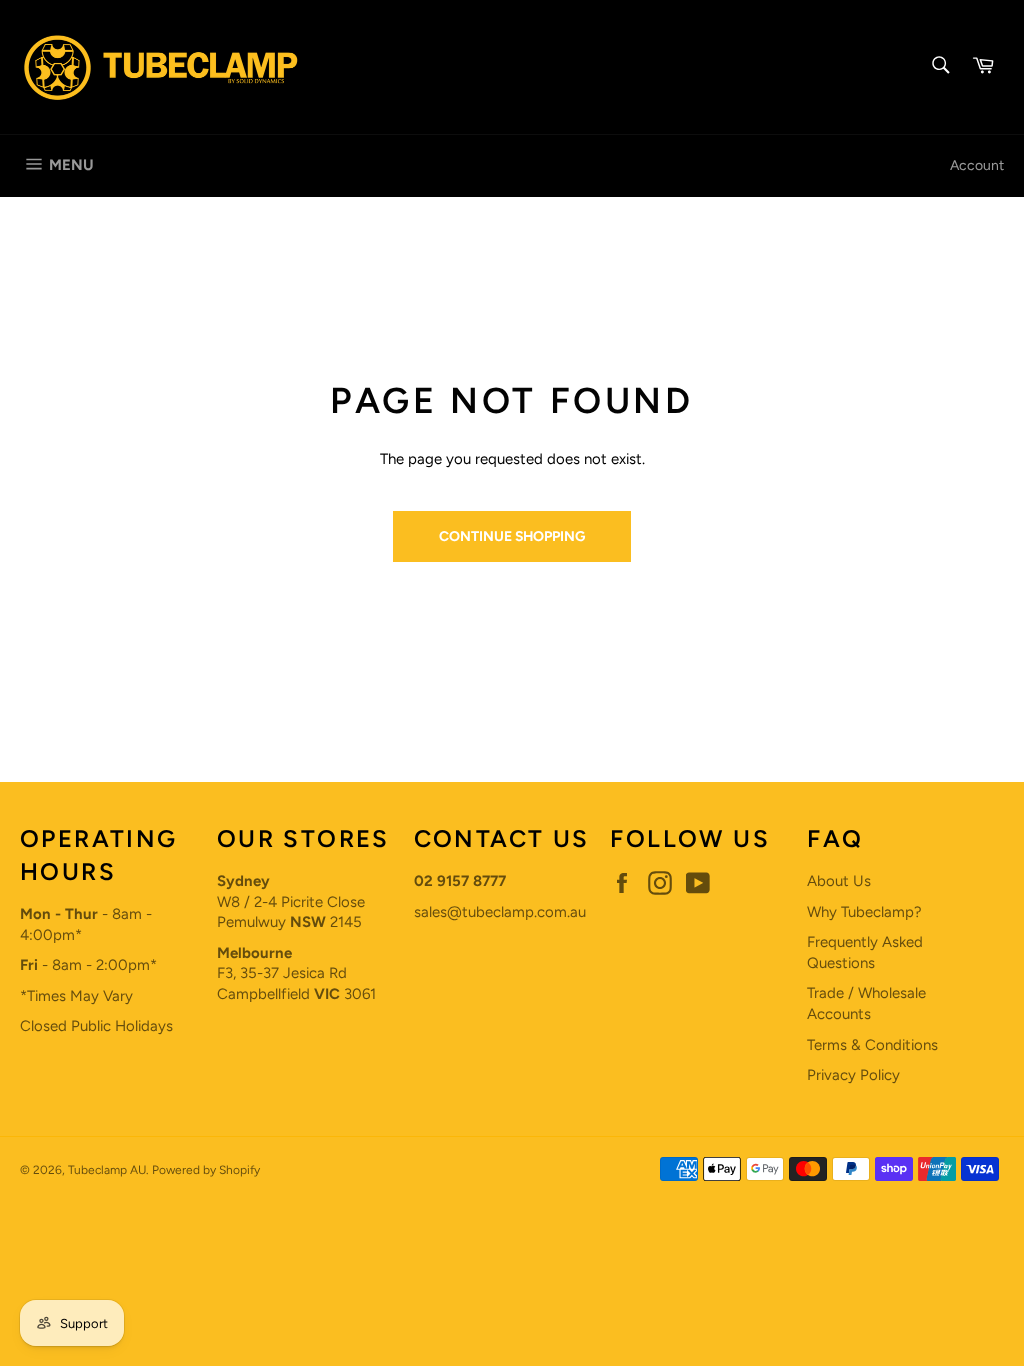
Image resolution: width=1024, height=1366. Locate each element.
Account (977, 165)
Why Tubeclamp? (864, 912)
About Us (839, 881)
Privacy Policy (853, 1075)
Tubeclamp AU (107, 1170)
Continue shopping (512, 536)
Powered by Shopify (206, 1170)
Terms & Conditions (872, 1045)
